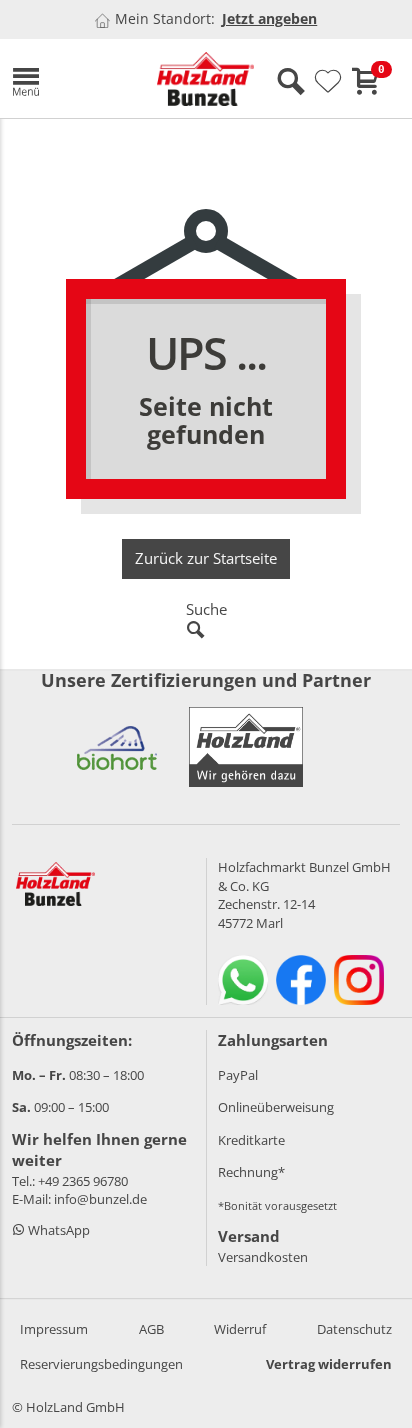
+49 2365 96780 (83, 1181)
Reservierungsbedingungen (101, 1364)
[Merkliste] (328, 82)
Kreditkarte (251, 1140)
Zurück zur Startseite (206, 558)
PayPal (238, 1075)
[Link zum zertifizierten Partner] (117, 747)
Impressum (54, 1329)
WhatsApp (57, 1230)
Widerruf (240, 1329)
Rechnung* (251, 1172)
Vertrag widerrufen (329, 1364)
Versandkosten (263, 1257)
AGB (151, 1329)
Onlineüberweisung (276, 1107)
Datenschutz (354, 1329)
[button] (69, 78)
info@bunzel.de (100, 1199)
